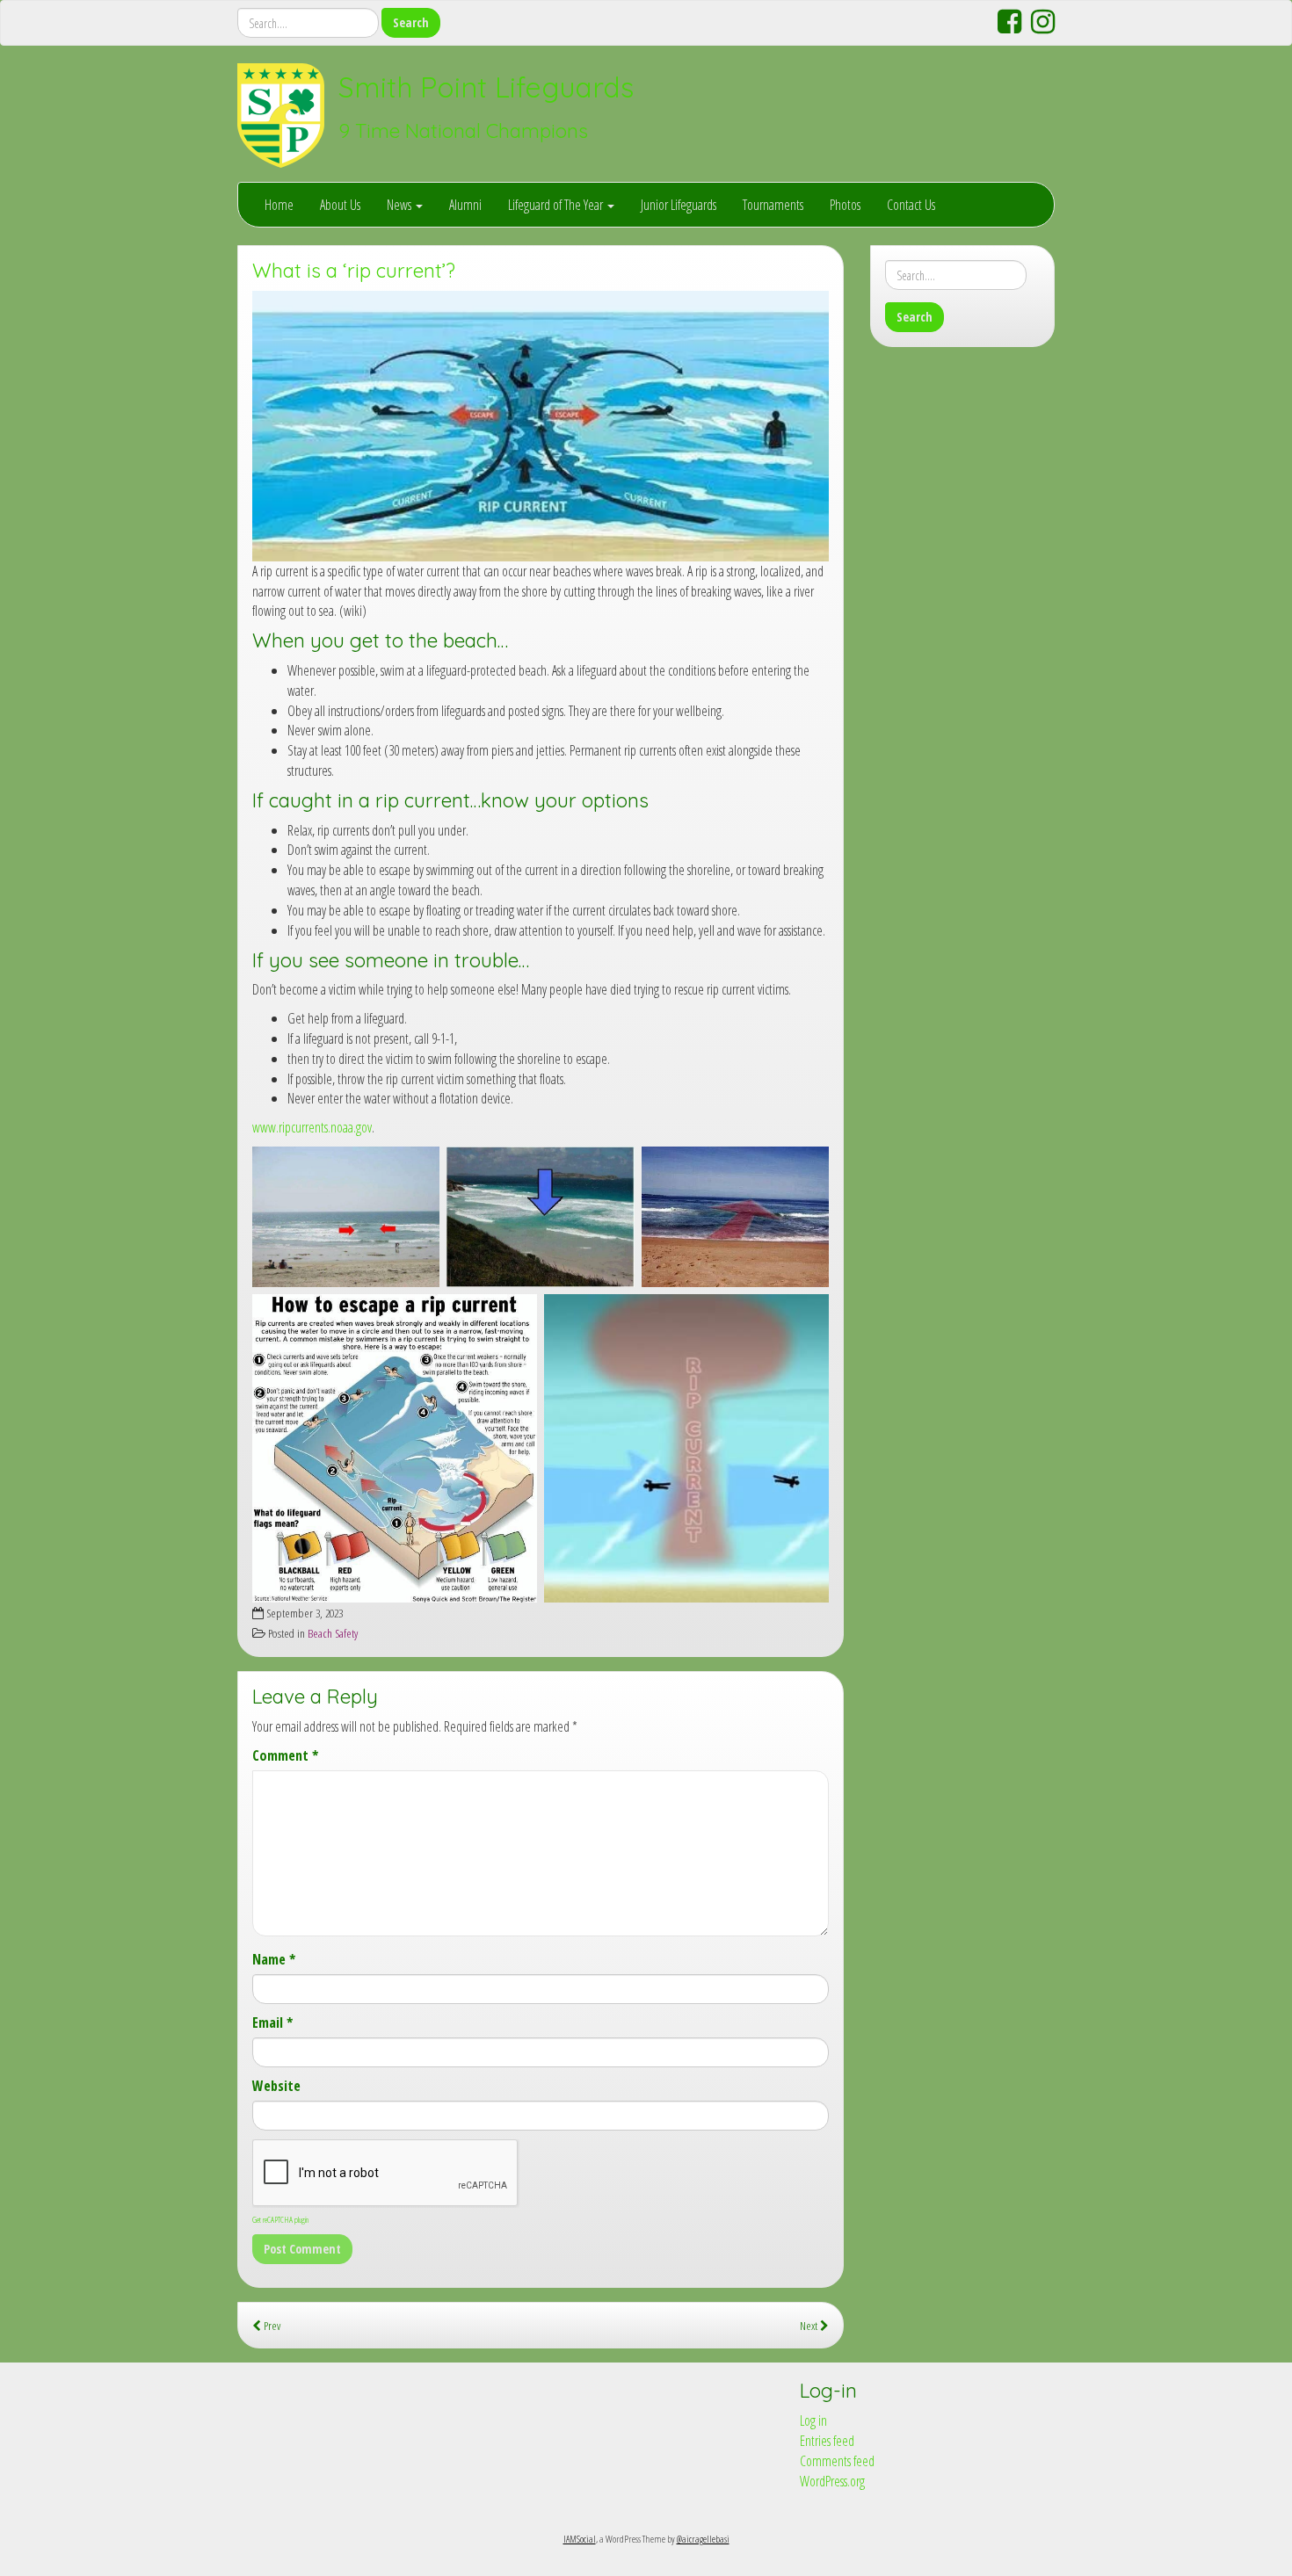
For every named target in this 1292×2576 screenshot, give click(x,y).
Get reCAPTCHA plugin (280, 2219)
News (400, 205)
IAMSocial (580, 2539)
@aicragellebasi (703, 2539)
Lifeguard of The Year (557, 205)
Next (810, 2325)
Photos (845, 205)
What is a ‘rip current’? (354, 271)
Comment (285, 1755)
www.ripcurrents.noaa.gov (312, 1127)
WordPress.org (832, 2481)
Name (274, 1959)
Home (279, 205)
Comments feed (837, 2461)
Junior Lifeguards (679, 205)
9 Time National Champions (463, 131)
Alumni (465, 205)
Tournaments (773, 205)
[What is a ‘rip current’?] (541, 426)
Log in (813, 2420)
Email (272, 2022)
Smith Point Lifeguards (486, 87)
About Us (340, 205)
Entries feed (827, 2441)
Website (276, 2086)
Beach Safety (333, 1633)
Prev (271, 2325)
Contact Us (911, 205)
